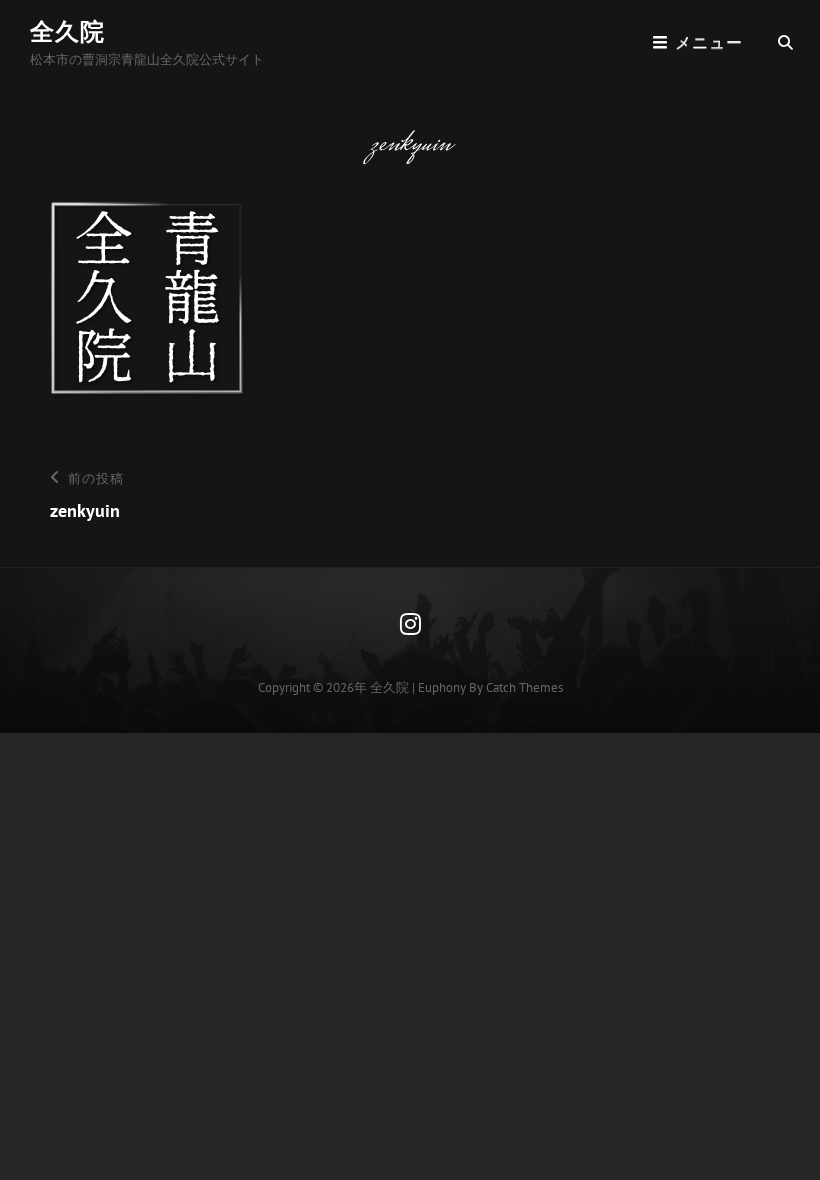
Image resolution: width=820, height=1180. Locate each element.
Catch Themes (524, 687)
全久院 (67, 31)
